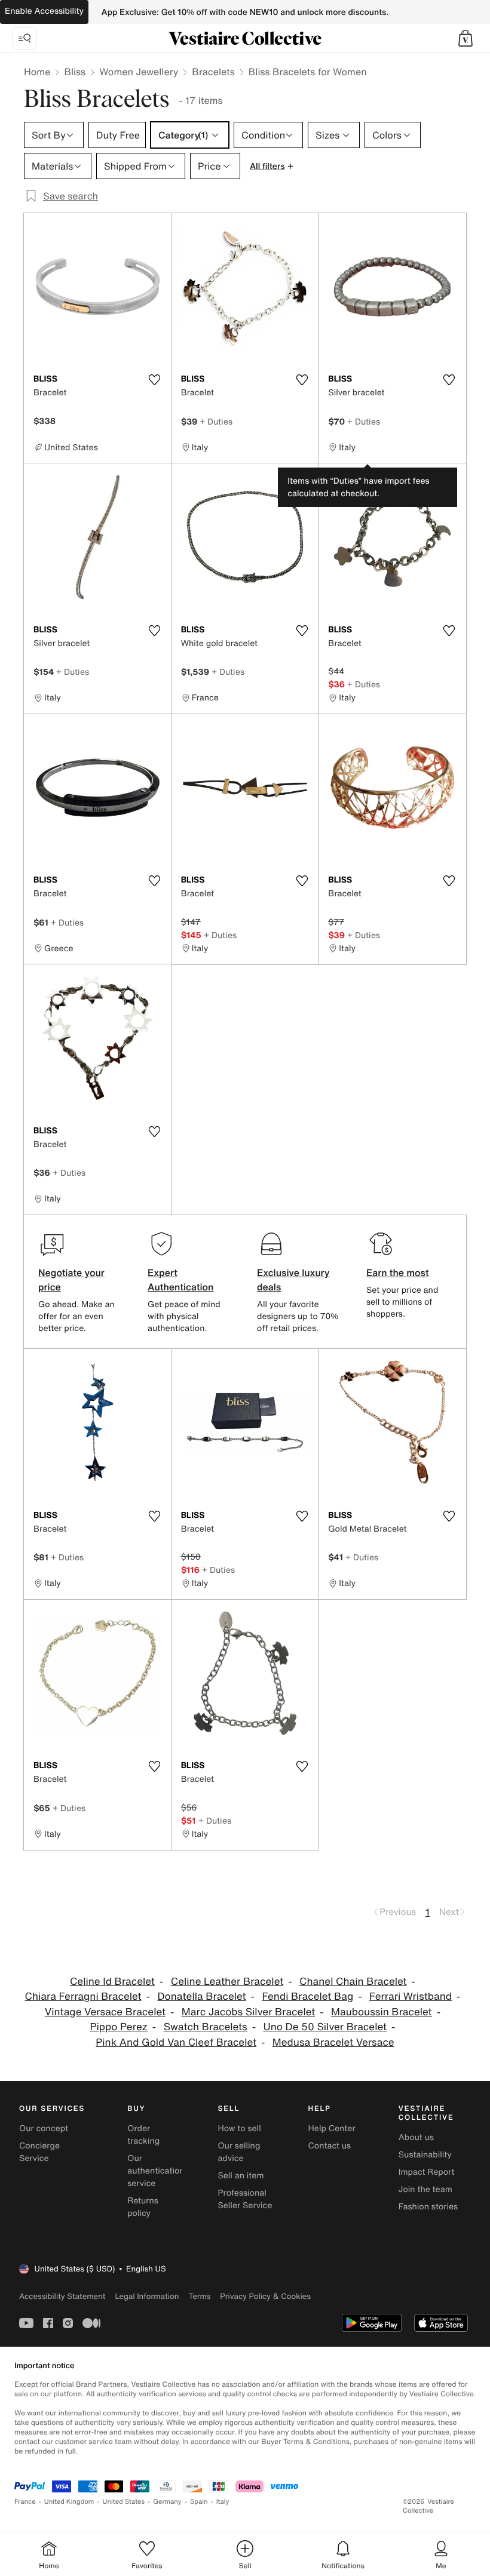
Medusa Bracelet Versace (333, 2042)
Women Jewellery (139, 72)
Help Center (332, 2128)
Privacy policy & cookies (265, 2296)
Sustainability (425, 2155)
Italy (223, 2502)
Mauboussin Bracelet (382, 2012)
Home (37, 72)
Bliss (75, 72)
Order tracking (143, 2135)
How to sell (239, 2128)
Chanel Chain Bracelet (353, 1982)
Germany (167, 2502)
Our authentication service (156, 2171)
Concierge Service (39, 2152)
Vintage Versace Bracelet (105, 2012)
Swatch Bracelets (206, 2027)
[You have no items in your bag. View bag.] (465, 38)
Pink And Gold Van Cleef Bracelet (176, 2042)
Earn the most (398, 1272)
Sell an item (241, 2176)
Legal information (147, 2296)
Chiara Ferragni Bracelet (83, 1996)
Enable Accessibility (44, 11)
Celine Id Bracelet (112, 1982)
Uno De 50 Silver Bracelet (325, 2027)
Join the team (425, 2189)
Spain (199, 2502)
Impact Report (427, 2172)
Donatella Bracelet (201, 1996)
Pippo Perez (118, 2027)
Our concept (44, 2128)
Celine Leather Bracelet (227, 1982)
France (25, 2502)
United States (124, 2502)
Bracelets (213, 72)
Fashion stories (428, 2207)
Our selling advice (239, 2152)
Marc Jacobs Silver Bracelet (248, 2012)
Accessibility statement (62, 2296)
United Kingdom (69, 2502)
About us (416, 2137)
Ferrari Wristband (411, 1996)
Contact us (330, 2146)
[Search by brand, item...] (24, 38)
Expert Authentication (181, 1280)
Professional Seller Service (245, 2199)
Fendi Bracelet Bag (307, 1996)
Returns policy (143, 2207)
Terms (199, 2296)
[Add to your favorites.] (155, 380)
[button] (465, 38)
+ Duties (216, 421)
